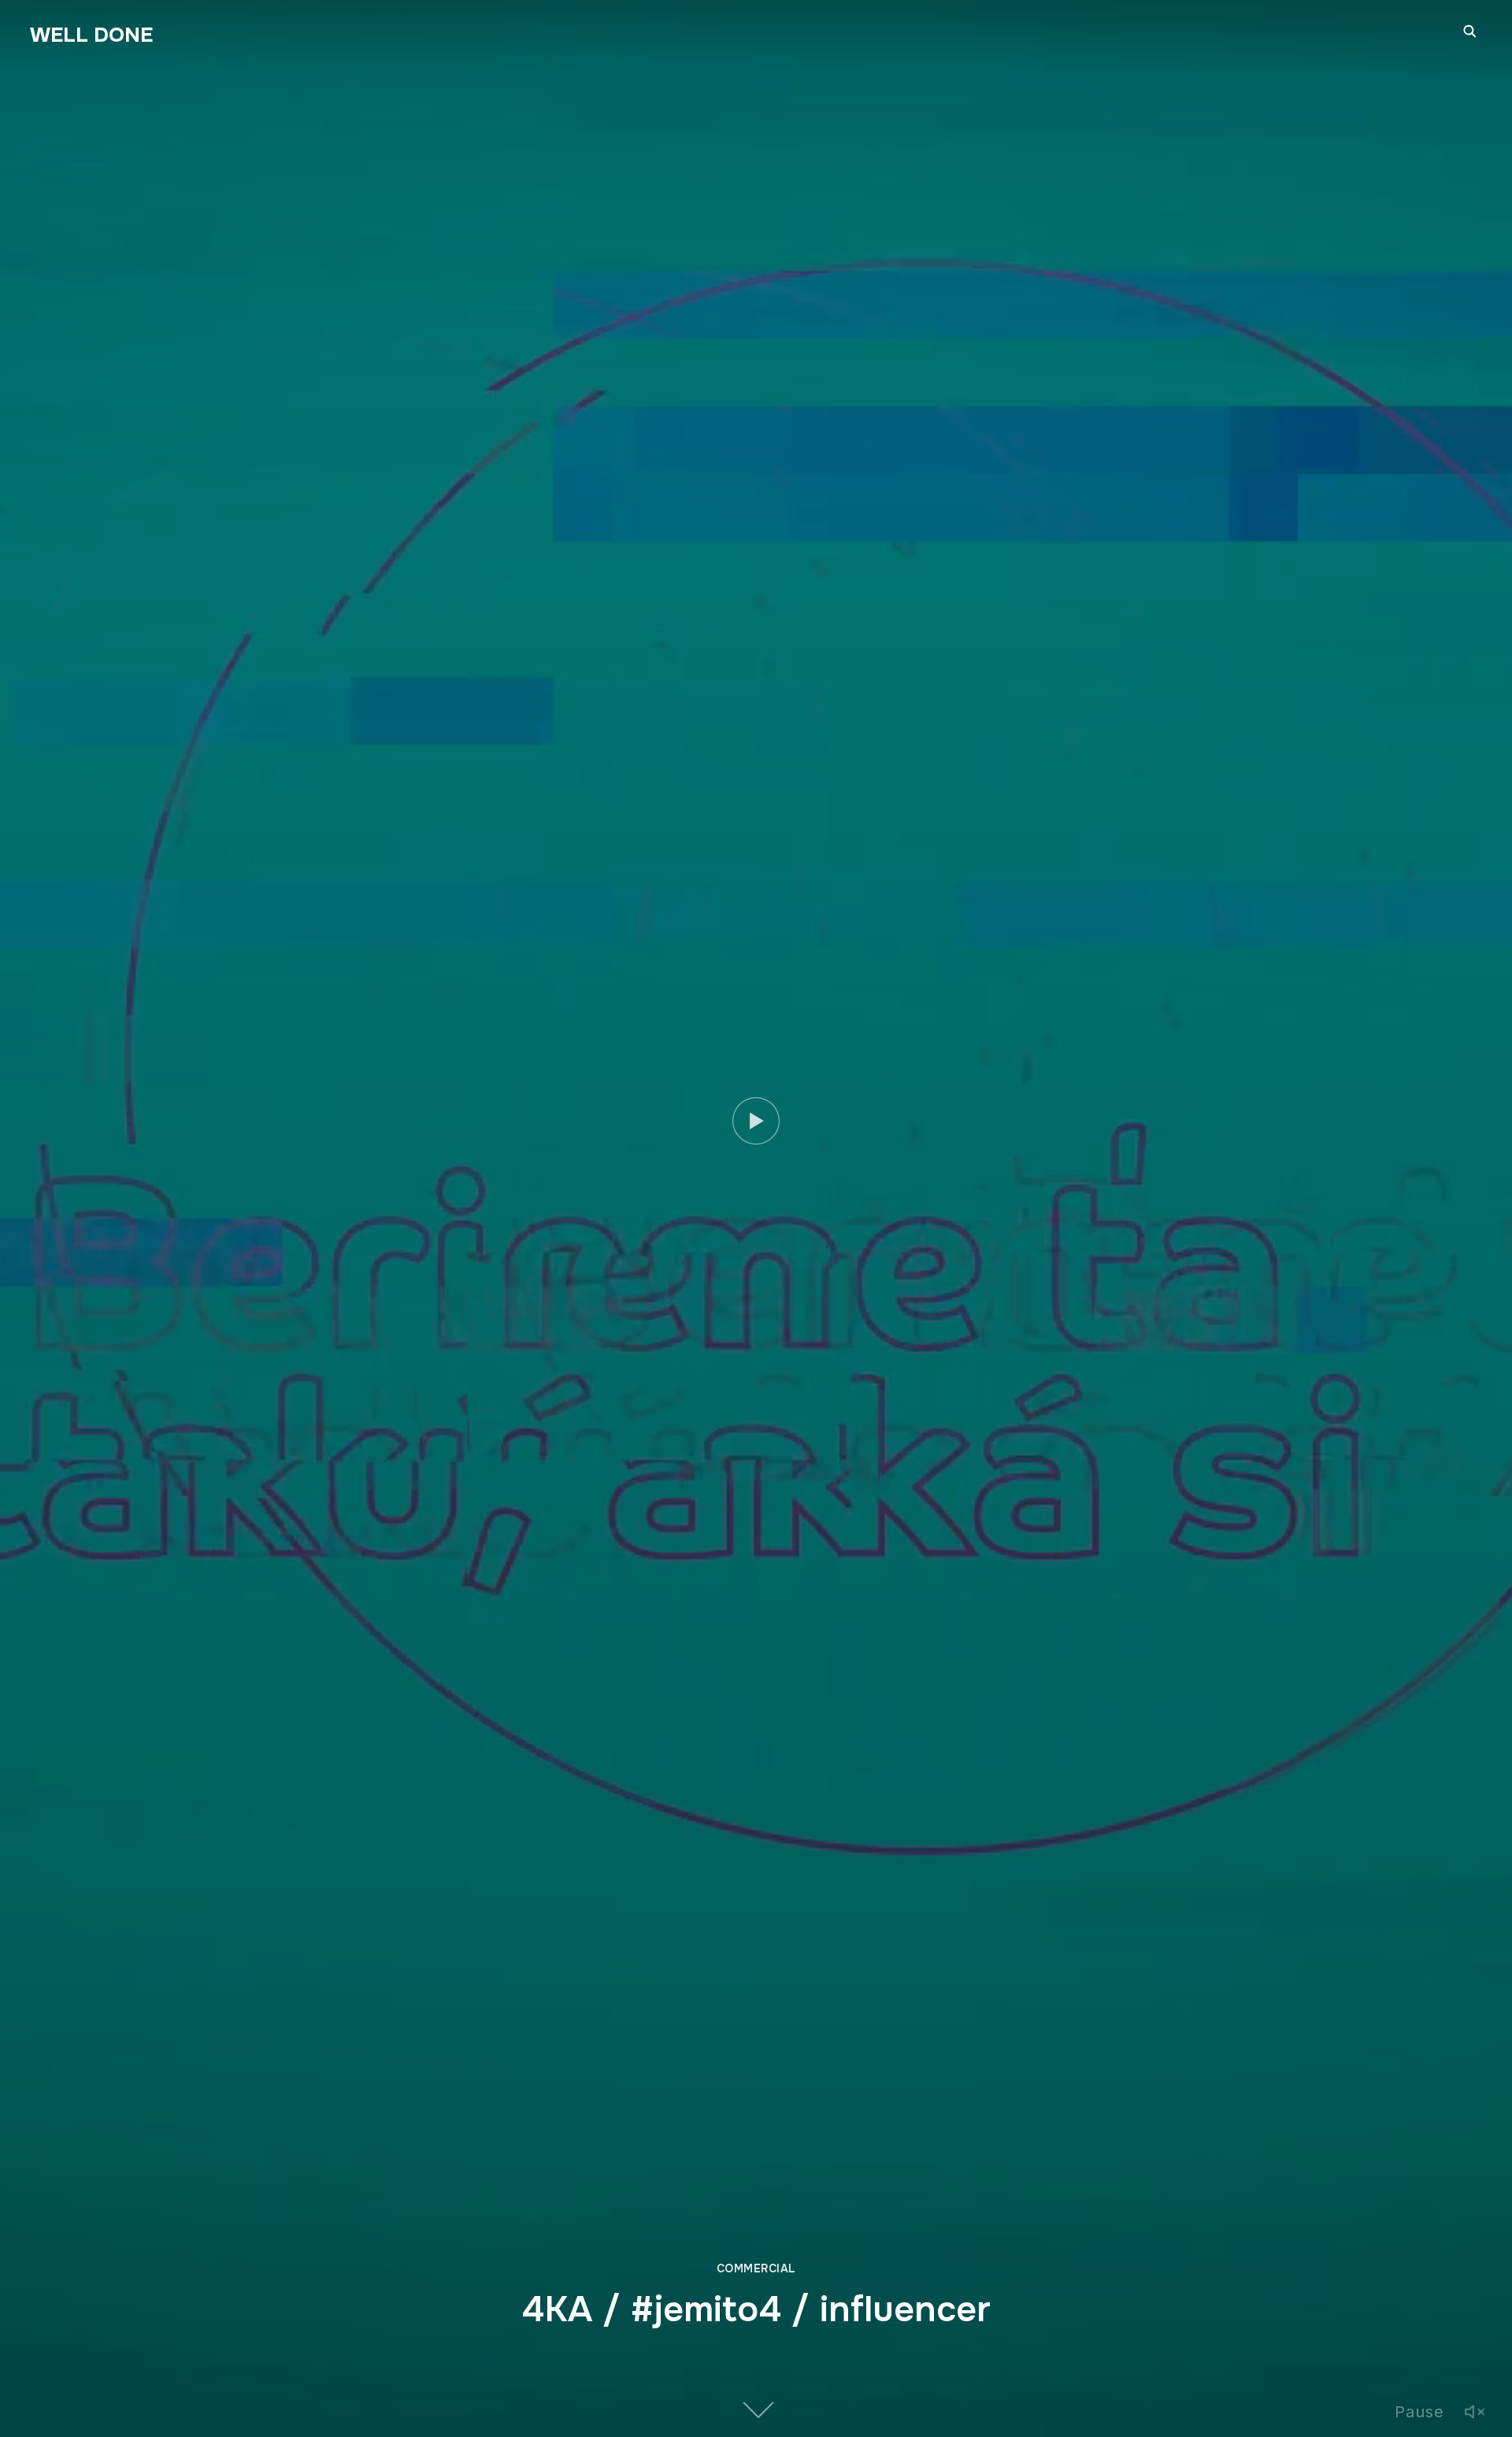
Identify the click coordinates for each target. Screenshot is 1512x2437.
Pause (1419, 2412)
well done (91, 35)
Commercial (756, 2268)
